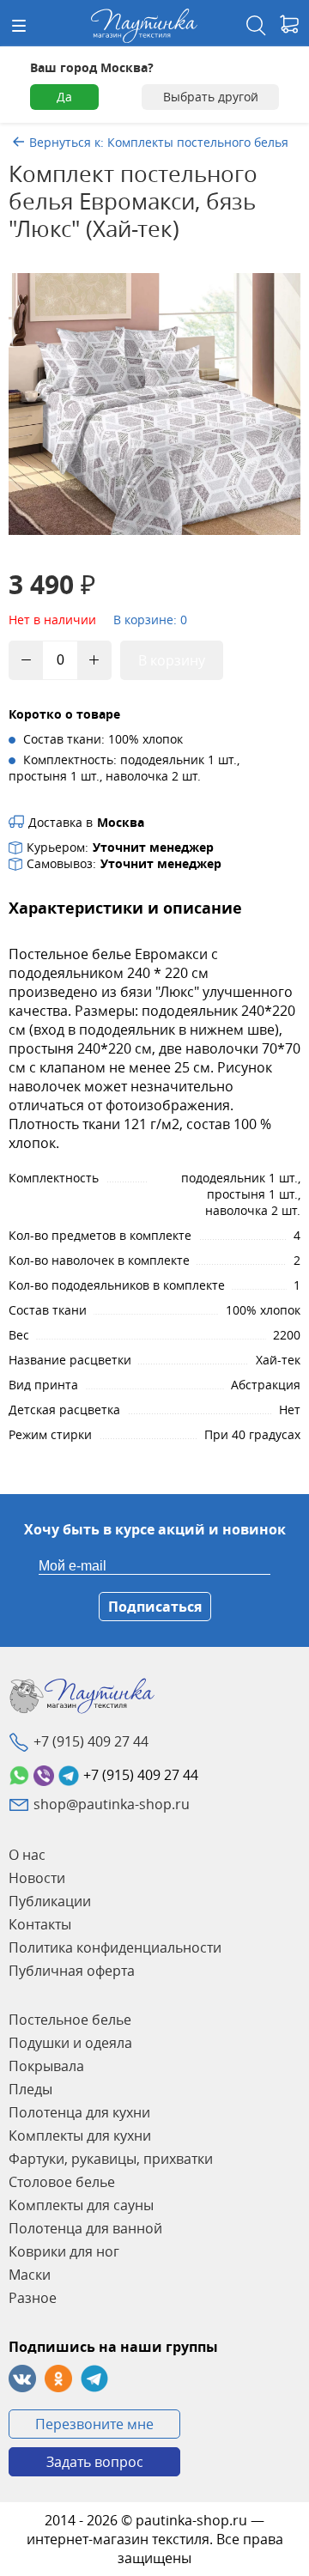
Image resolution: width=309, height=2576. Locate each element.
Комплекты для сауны (81, 2205)
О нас (27, 1855)
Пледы (30, 2089)
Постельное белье (70, 2020)
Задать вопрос (95, 2462)
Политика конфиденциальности (115, 1947)
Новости (37, 1878)
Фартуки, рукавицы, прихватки (111, 2159)
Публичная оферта (72, 1971)
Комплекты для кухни (80, 2136)
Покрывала (46, 2066)
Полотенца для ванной (85, 2228)
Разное (33, 2298)
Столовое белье (62, 2182)
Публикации (50, 1901)
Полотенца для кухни (79, 2112)
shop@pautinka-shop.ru (112, 1804)
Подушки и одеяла (70, 2043)
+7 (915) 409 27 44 (91, 1741)
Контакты (40, 1924)
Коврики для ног (64, 2251)
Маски (30, 2275)
